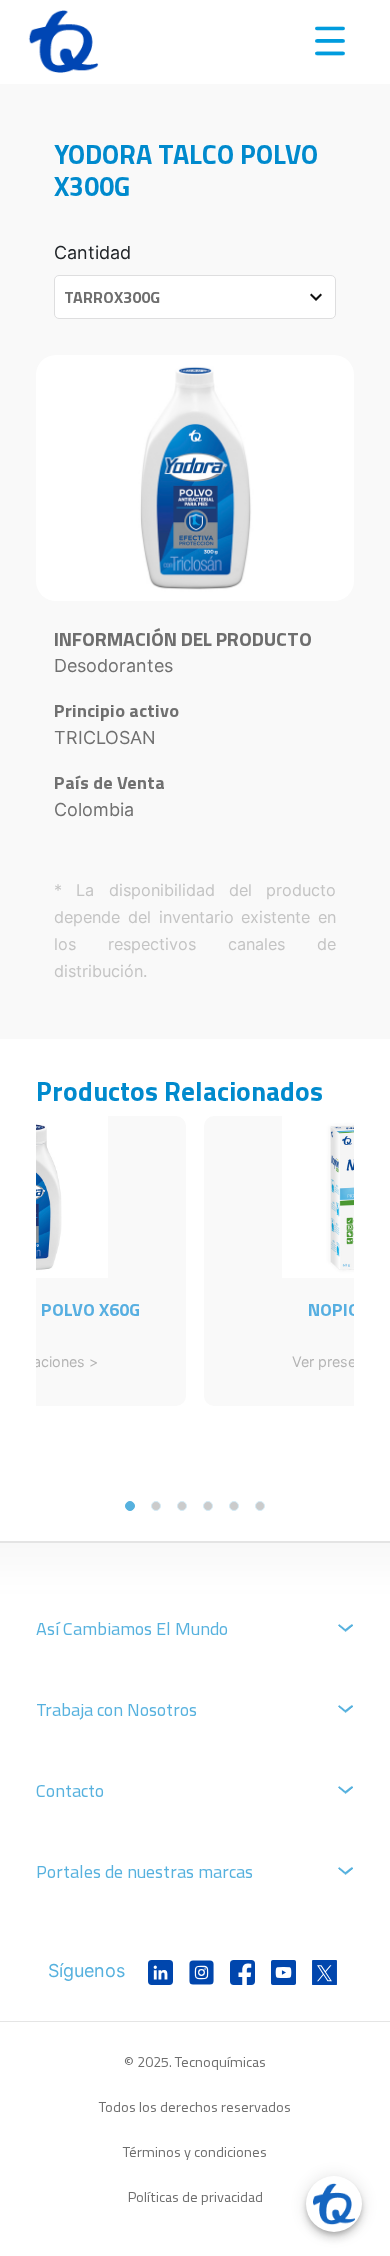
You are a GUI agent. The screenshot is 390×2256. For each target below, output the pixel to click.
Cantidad (92, 252)
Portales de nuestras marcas (144, 1871)
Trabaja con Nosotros (116, 1709)
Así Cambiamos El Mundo (132, 1628)
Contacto (70, 1790)
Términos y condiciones (195, 2152)
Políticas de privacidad (195, 2197)
